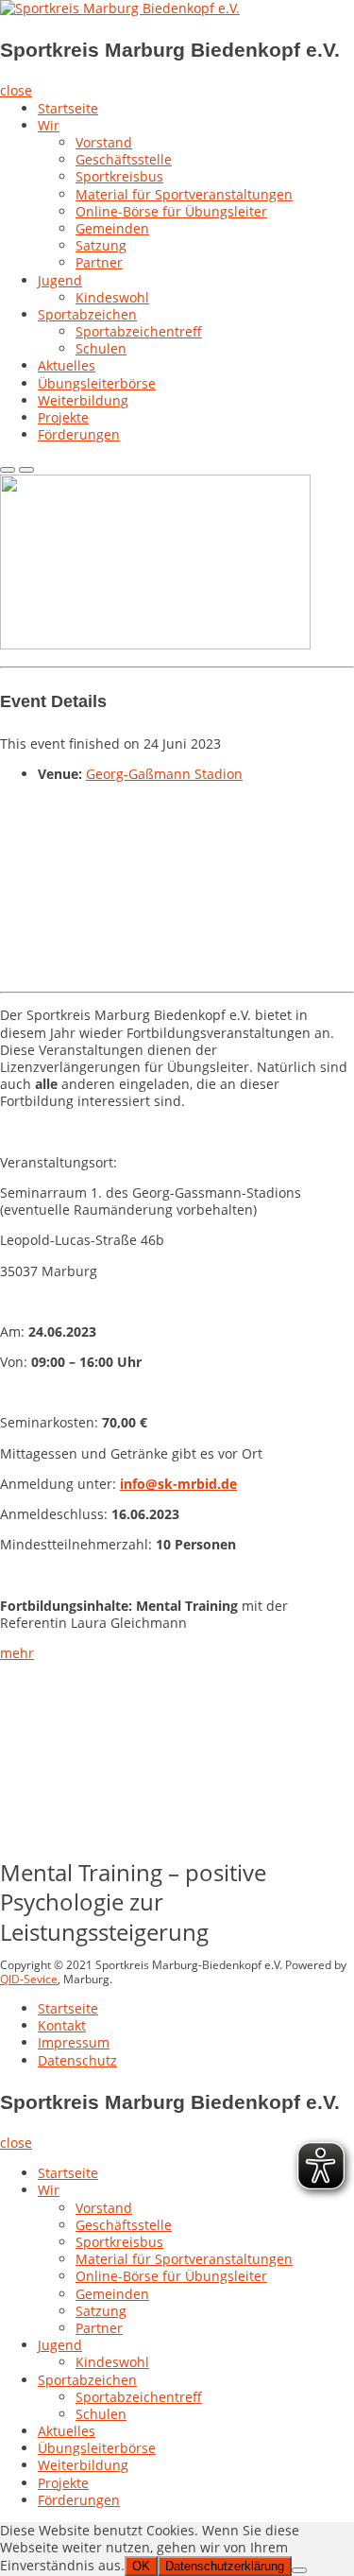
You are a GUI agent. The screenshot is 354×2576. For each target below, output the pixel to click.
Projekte (63, 2483)
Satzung (101, 245)
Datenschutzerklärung (225, 2566)
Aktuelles (67, 2431)
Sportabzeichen (87, 314)
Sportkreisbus (119, 176)
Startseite (68, 108)
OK (141, 2566)
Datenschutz (77, 2060)
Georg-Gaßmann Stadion (164, 774)
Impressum (74, 2042)
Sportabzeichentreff (139, 331)
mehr (17, 1653)
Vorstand (104, 142)
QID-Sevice (29, 1979)
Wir (49, 125)
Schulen (101, 348)
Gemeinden (112, 228)
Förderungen (79, 434)
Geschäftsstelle (124, 159)
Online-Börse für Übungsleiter (171, 211)
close (16, 90)
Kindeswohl (112, 2362)
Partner (99, 262)
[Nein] (299, 2570)
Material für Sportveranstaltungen (184, 194)
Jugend (60, 280)
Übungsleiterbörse (97, 2448)
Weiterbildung (83, 2465)
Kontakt (62, 2025)
